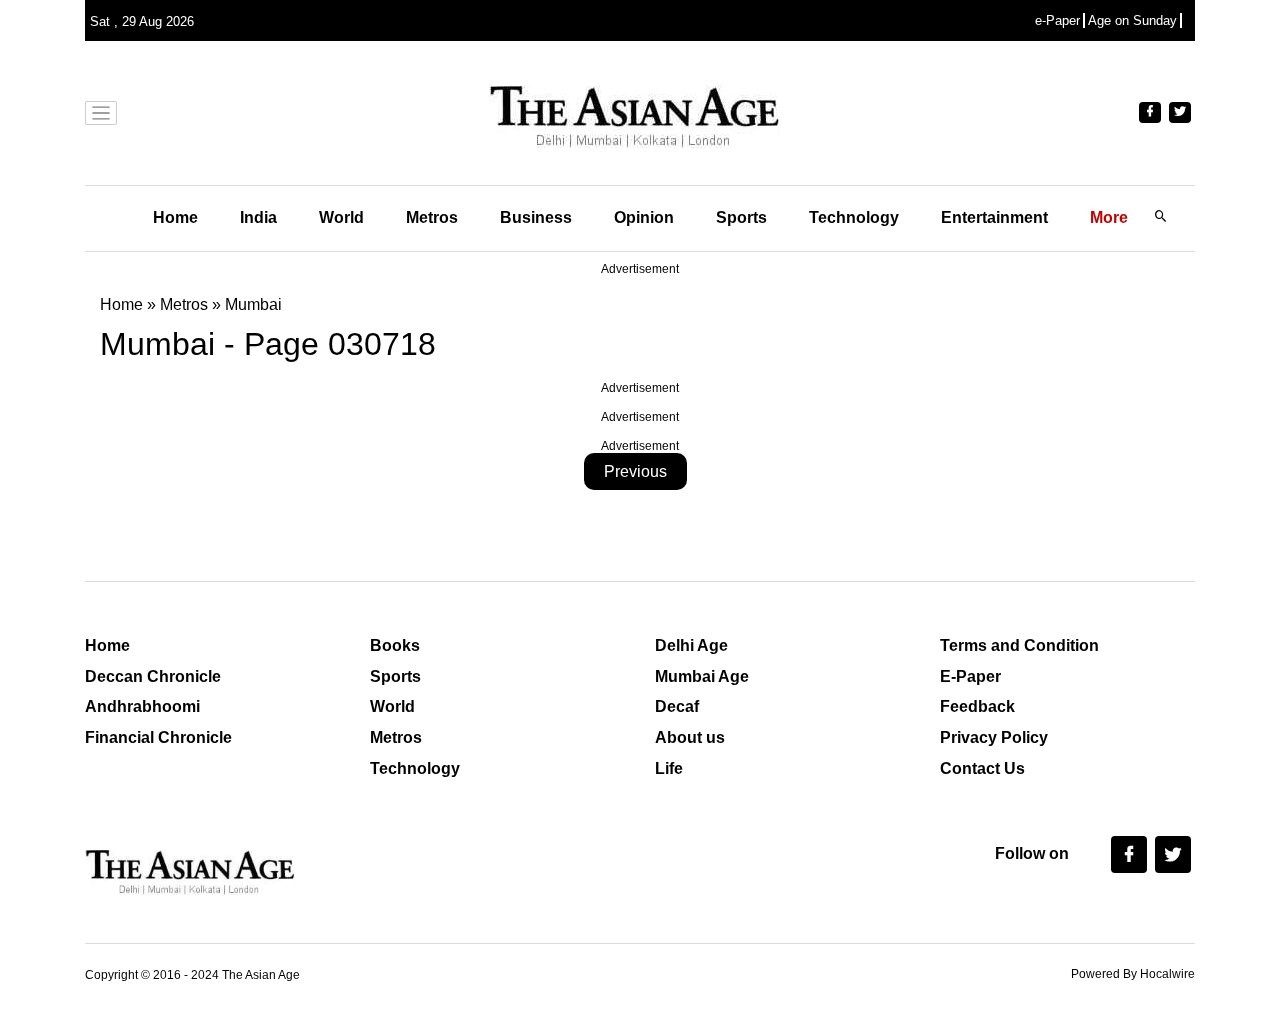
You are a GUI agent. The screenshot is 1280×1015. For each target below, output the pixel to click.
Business (536, 217)
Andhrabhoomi (142, 706)
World (341, 217)
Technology (854, 217)
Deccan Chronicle (153, 676)
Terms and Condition (1019, 645)
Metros (432, 217)
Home (175, 217)
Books (395, 645)
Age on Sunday (1132, 20)
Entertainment (994, 217)
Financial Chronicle (158, 737)
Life (669, 768)
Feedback (977, 706)
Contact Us (982, 768)
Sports (741, 217)
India (258, 217)
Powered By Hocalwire (1133, 974)
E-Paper (970, 676)
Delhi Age (691, 645)
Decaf (677, 706)
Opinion (644, 217)
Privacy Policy (994, 737)
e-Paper (1057, 20)
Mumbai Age (702, 676)
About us (690, 737)
